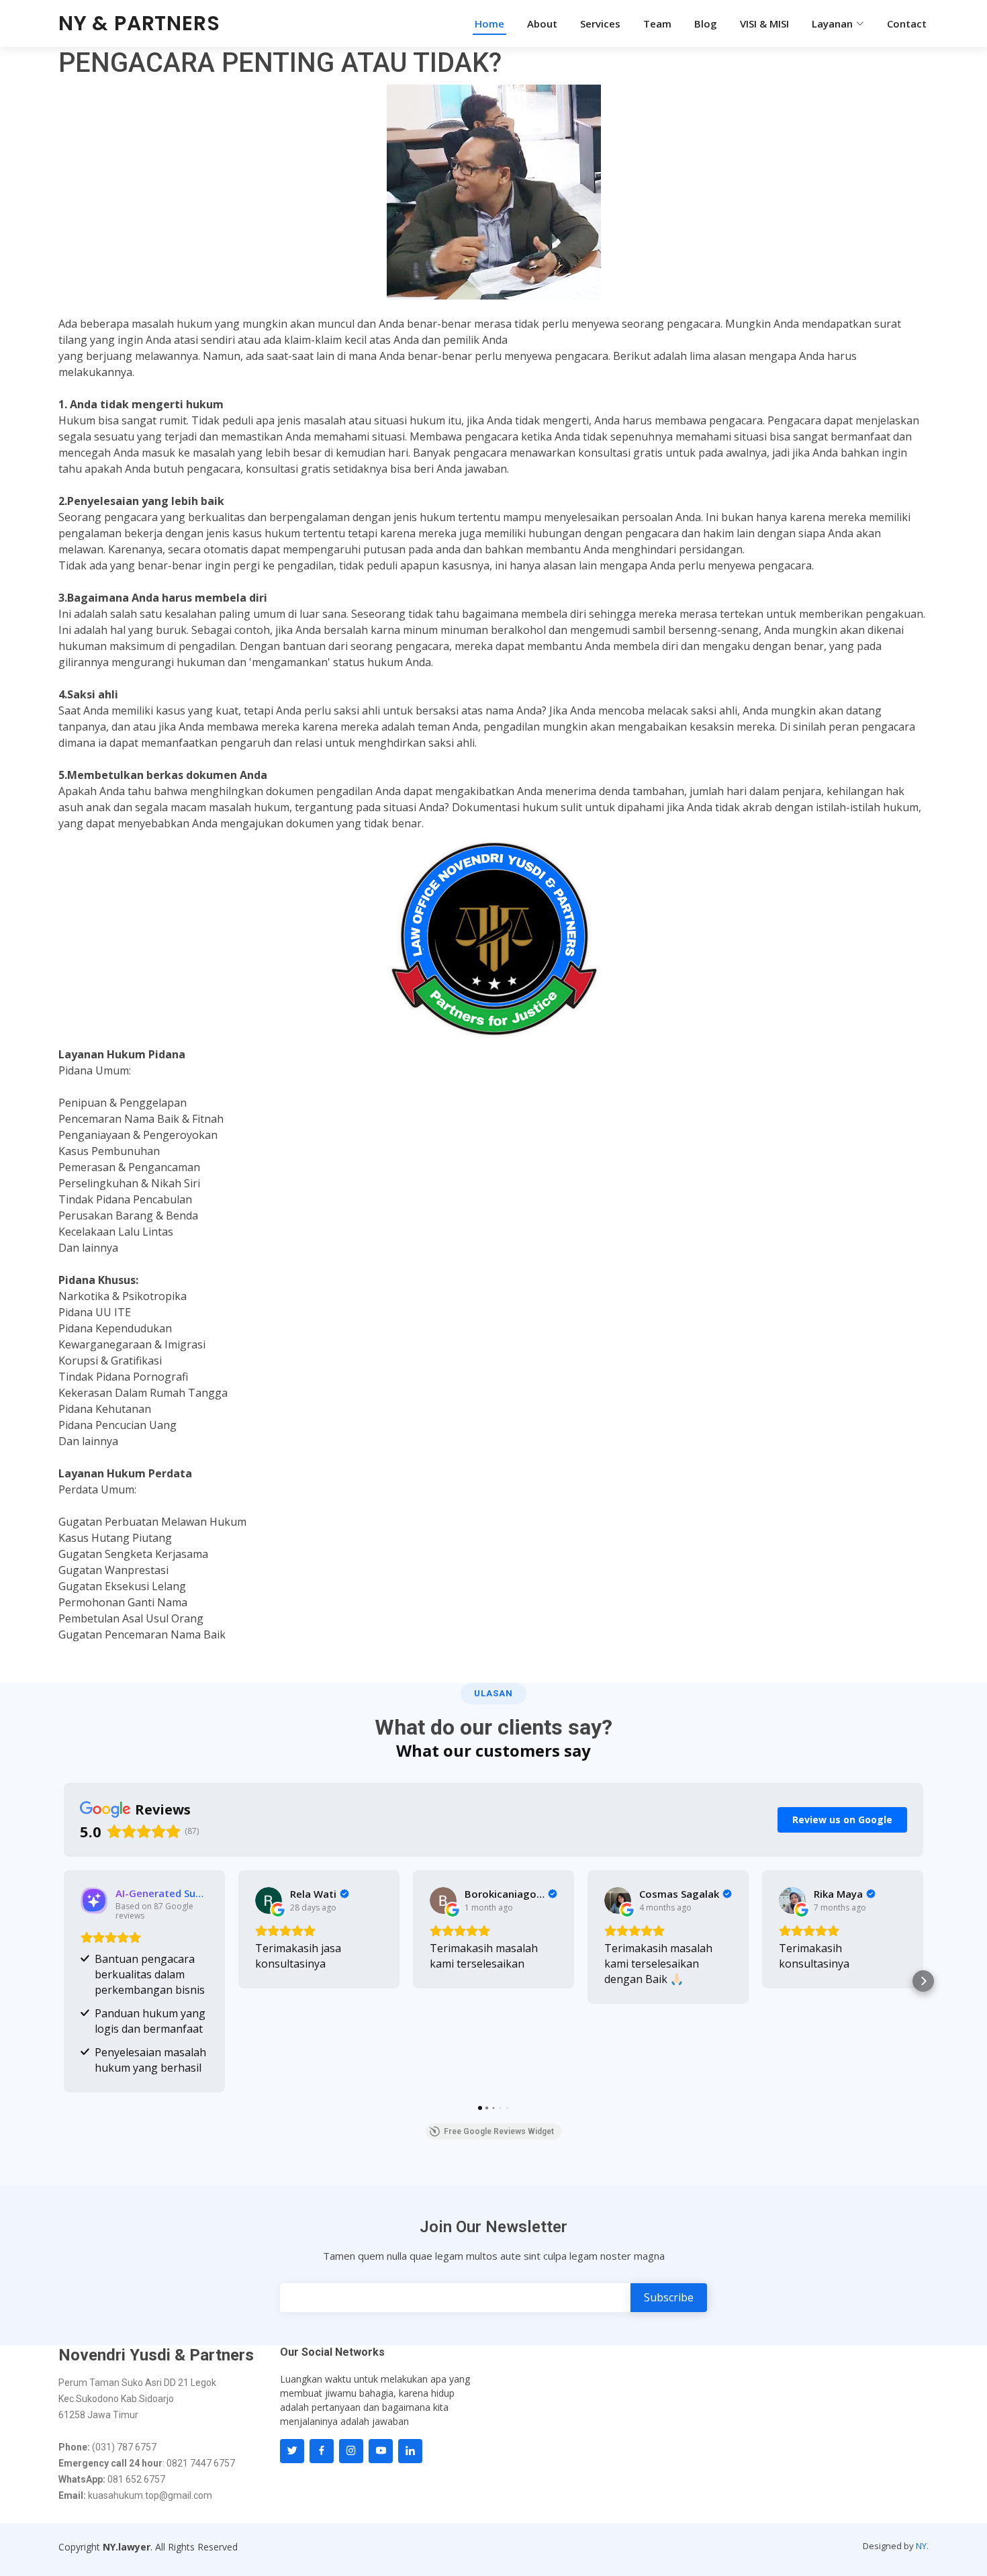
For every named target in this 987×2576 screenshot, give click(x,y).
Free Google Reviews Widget (499, 2131)
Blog (706, 24)
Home (489, 24)
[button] (64, 1981)
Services (600, 24)
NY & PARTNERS (139, 23)
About (542, 24)
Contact (907, 24)
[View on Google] (269, 1900)
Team (657, 24)
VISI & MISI (764, 24)
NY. (922, 2546)
